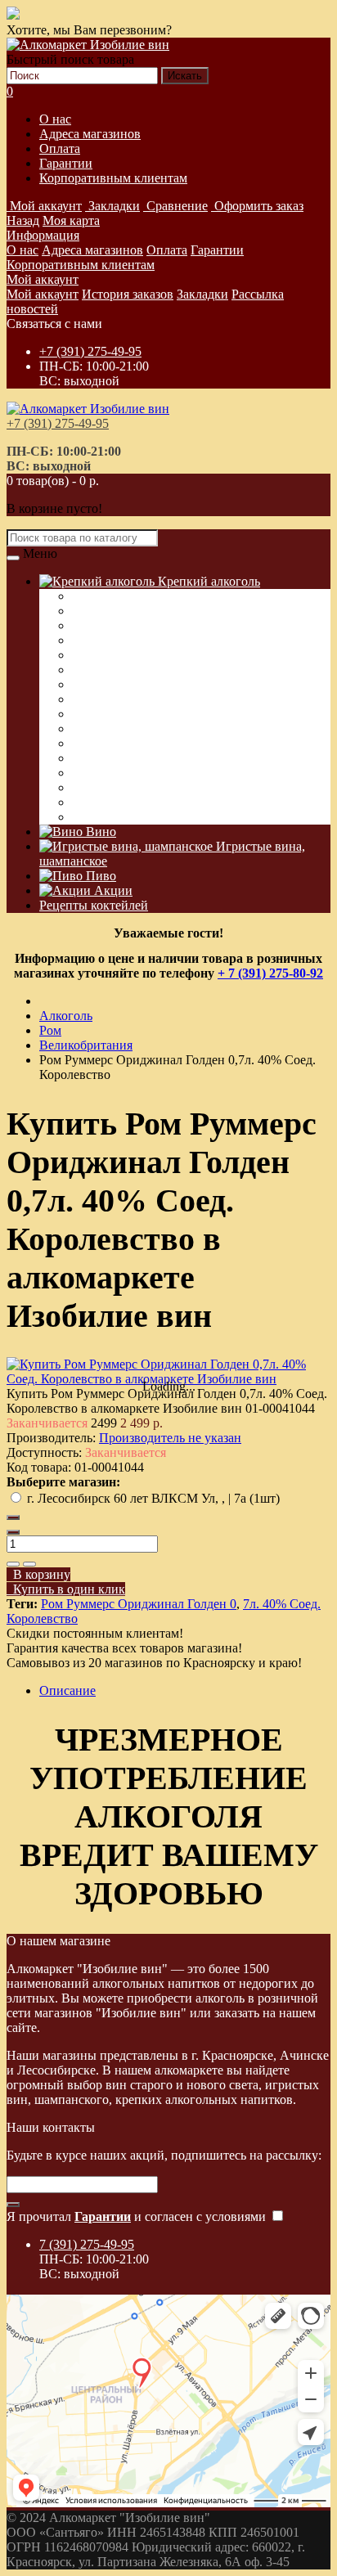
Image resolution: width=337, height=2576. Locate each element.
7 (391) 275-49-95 (87, 2244)
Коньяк (92, 670)
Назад (23, 220)
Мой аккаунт (43, 279)
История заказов (128, 294)
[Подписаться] (13, 2205)
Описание (67, 1690)
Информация (43, 235)
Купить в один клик (66, 1589)
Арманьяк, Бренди (124, 684)
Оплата (60, 148)
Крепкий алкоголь (207, 581)
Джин (88, 758)
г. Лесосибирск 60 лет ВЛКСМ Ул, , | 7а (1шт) (153, 1498)
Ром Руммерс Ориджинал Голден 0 (139, 1604)
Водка (89, 625)
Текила (92, 743)
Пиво (99, 876)
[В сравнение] (29, 1564)
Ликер (90, 699)
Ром (83, 714)
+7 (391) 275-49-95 (90, 351)
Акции (112, 890)
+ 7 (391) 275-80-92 (270, 973)
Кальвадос (101, 655)
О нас (55, 119)
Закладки (202, 294)
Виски (90, 611)
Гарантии (66, 163)
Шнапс (92, 787)
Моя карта (71, 220)
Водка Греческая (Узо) (134, 596)
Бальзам (94, 817)
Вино (99, 832)
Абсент (92, 728)
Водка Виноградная (128, 802)
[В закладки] (13, 1564)
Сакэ (85, 773)
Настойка (99, 640)
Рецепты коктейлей (94, 905)
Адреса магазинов (90, 134)
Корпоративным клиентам (113, 178)
